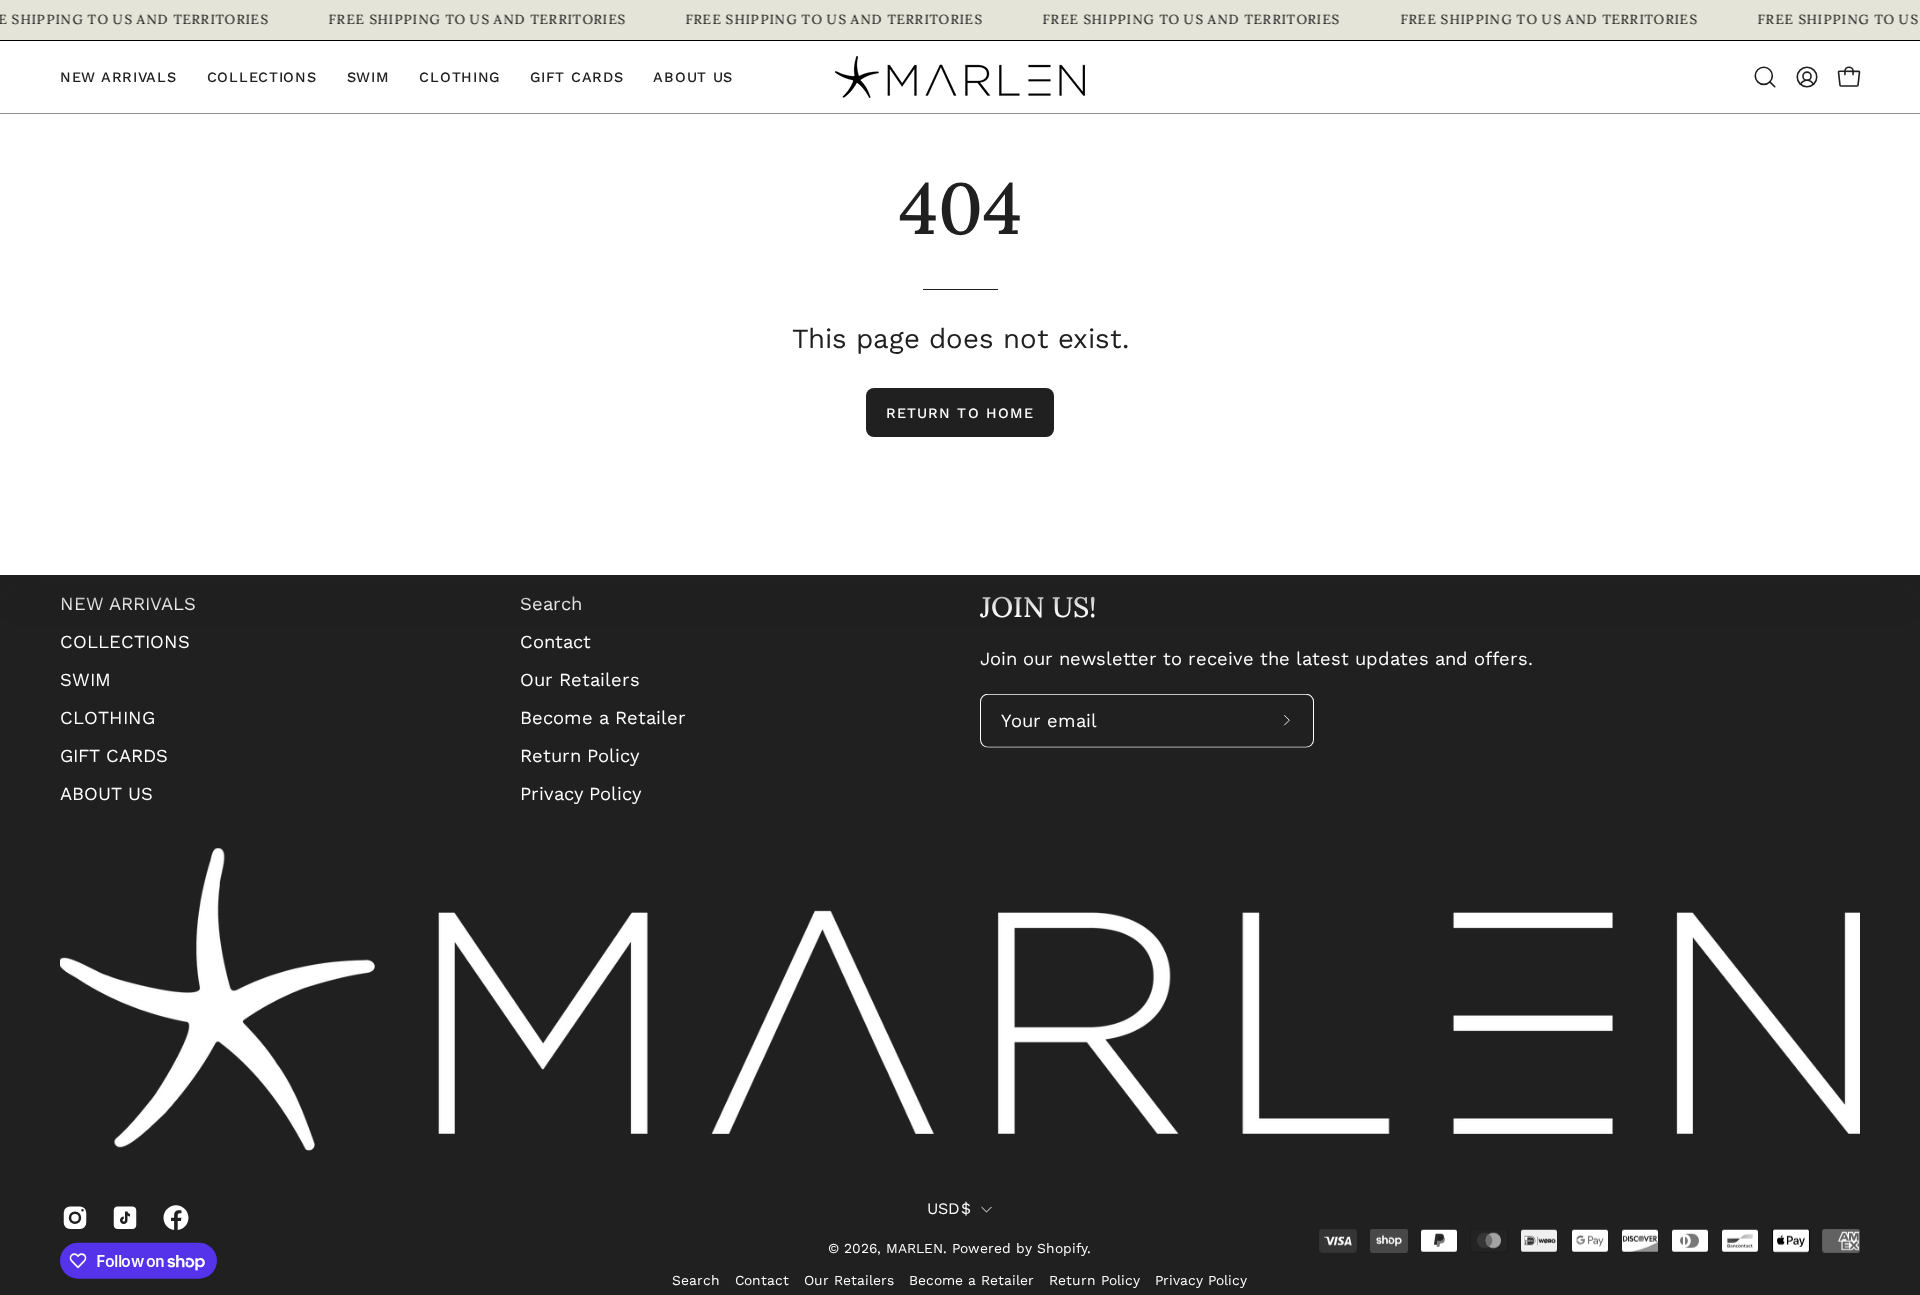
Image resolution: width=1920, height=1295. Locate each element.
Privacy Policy (580, 792)
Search (551, 603)
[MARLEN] (960, 77)
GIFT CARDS (114, 754)
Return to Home (960, 413)
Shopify (1062, 1248)
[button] (459, 77)
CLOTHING (107, 717)
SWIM (85, 679)
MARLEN (914, 1248)
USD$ (949, 1208)
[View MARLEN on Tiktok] (122, 1218)
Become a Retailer (603, 717)
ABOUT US (106, 792)
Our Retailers (580, 679)
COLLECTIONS (125, 641)
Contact (555, 641)
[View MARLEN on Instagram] (72, 1218)
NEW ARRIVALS (128, 603)
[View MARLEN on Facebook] (173, 1218)
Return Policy (579, 754)
